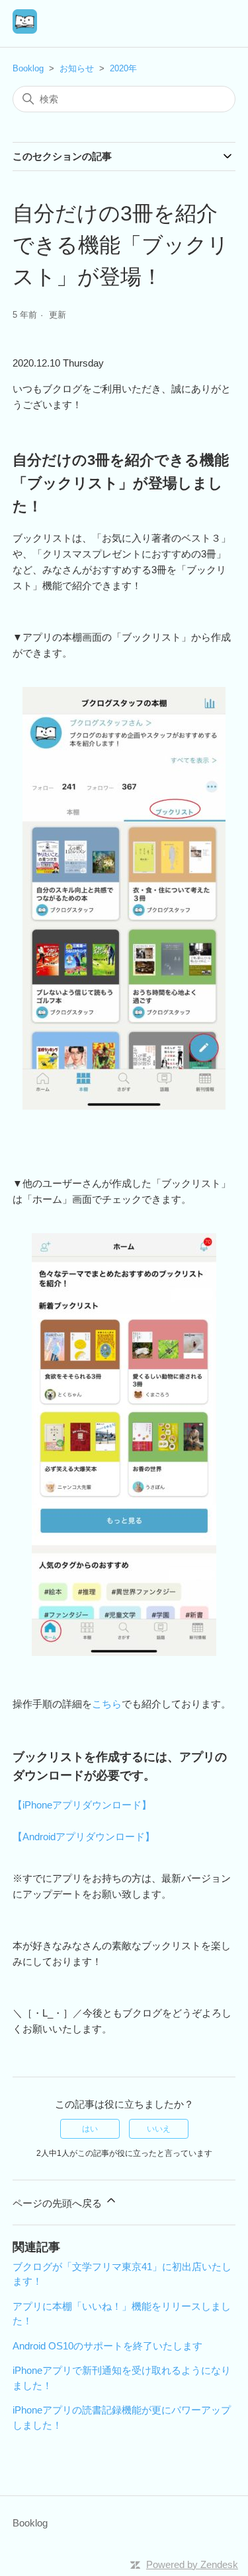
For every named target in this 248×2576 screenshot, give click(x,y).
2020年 (123, 68)
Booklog (28, 68)
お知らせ (77, 68)
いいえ (159, 2129)
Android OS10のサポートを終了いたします (107, 2346)
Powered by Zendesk (192, 2564)
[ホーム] (25, 30)
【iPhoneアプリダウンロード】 (82, 1805)
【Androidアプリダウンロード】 (84, 1837)
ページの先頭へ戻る (59, 2203)
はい (90, 2129)
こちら (107, 1704)
